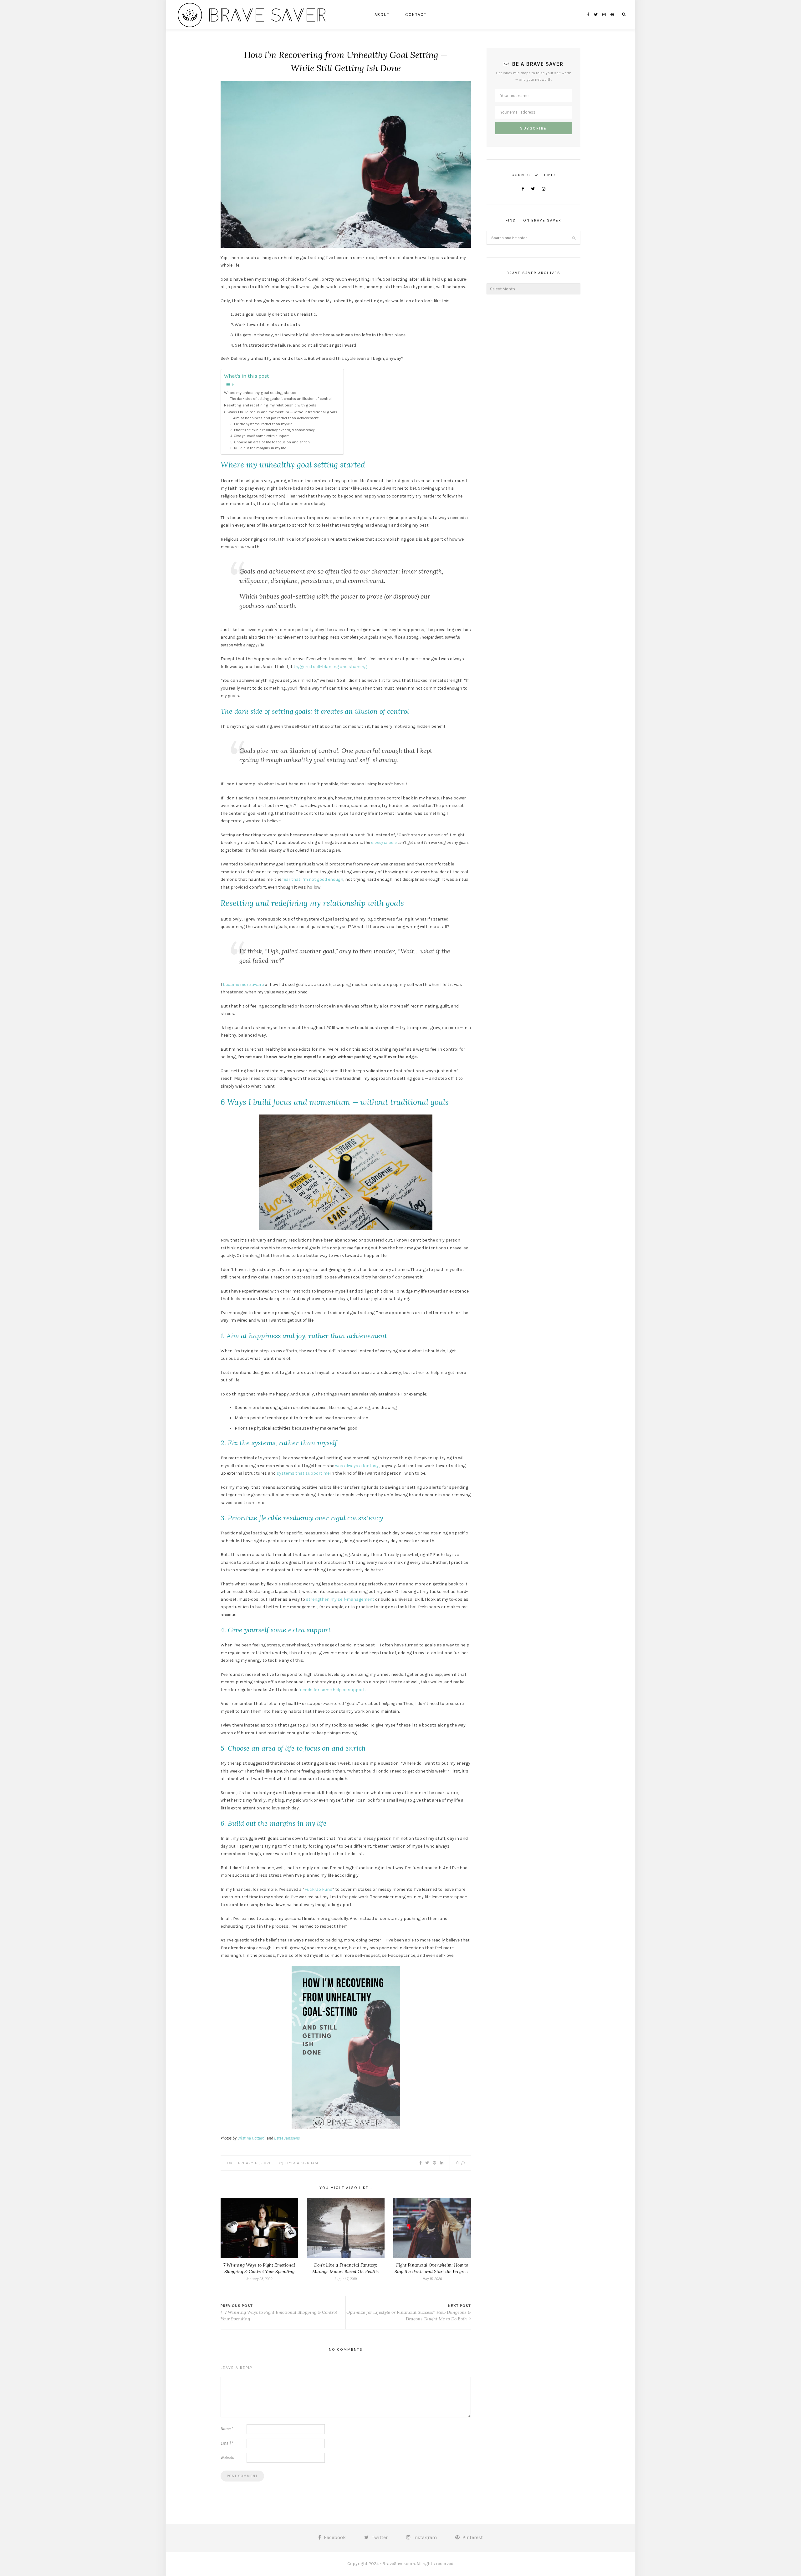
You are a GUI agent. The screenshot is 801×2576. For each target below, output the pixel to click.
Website (227, 2458)
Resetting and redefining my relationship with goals (270, 405)
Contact (416, 15)
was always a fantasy (357, 1466)
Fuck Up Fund (318, 1889)
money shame (384, 842)
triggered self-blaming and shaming (330, 667)
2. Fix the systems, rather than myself (261, 424)
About (382, 15)
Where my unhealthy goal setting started (260, 393)
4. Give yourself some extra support (260, 436)
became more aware (244, 984)
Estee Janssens (287, 2138)
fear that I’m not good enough (313, 879)
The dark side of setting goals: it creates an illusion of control (281, 399)
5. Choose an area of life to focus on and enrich (270, 442)
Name (227, 2429)
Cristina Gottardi (252, 2138)
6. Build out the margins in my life (258, 448)
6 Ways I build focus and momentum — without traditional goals (281, 412)
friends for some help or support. (332, 1690)
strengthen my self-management (340, 1599)
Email (227, 2443)
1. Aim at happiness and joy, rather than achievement (274, 418)
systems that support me (303, 1473)
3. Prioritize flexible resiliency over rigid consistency (272, 430)
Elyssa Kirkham (301, 2163)
